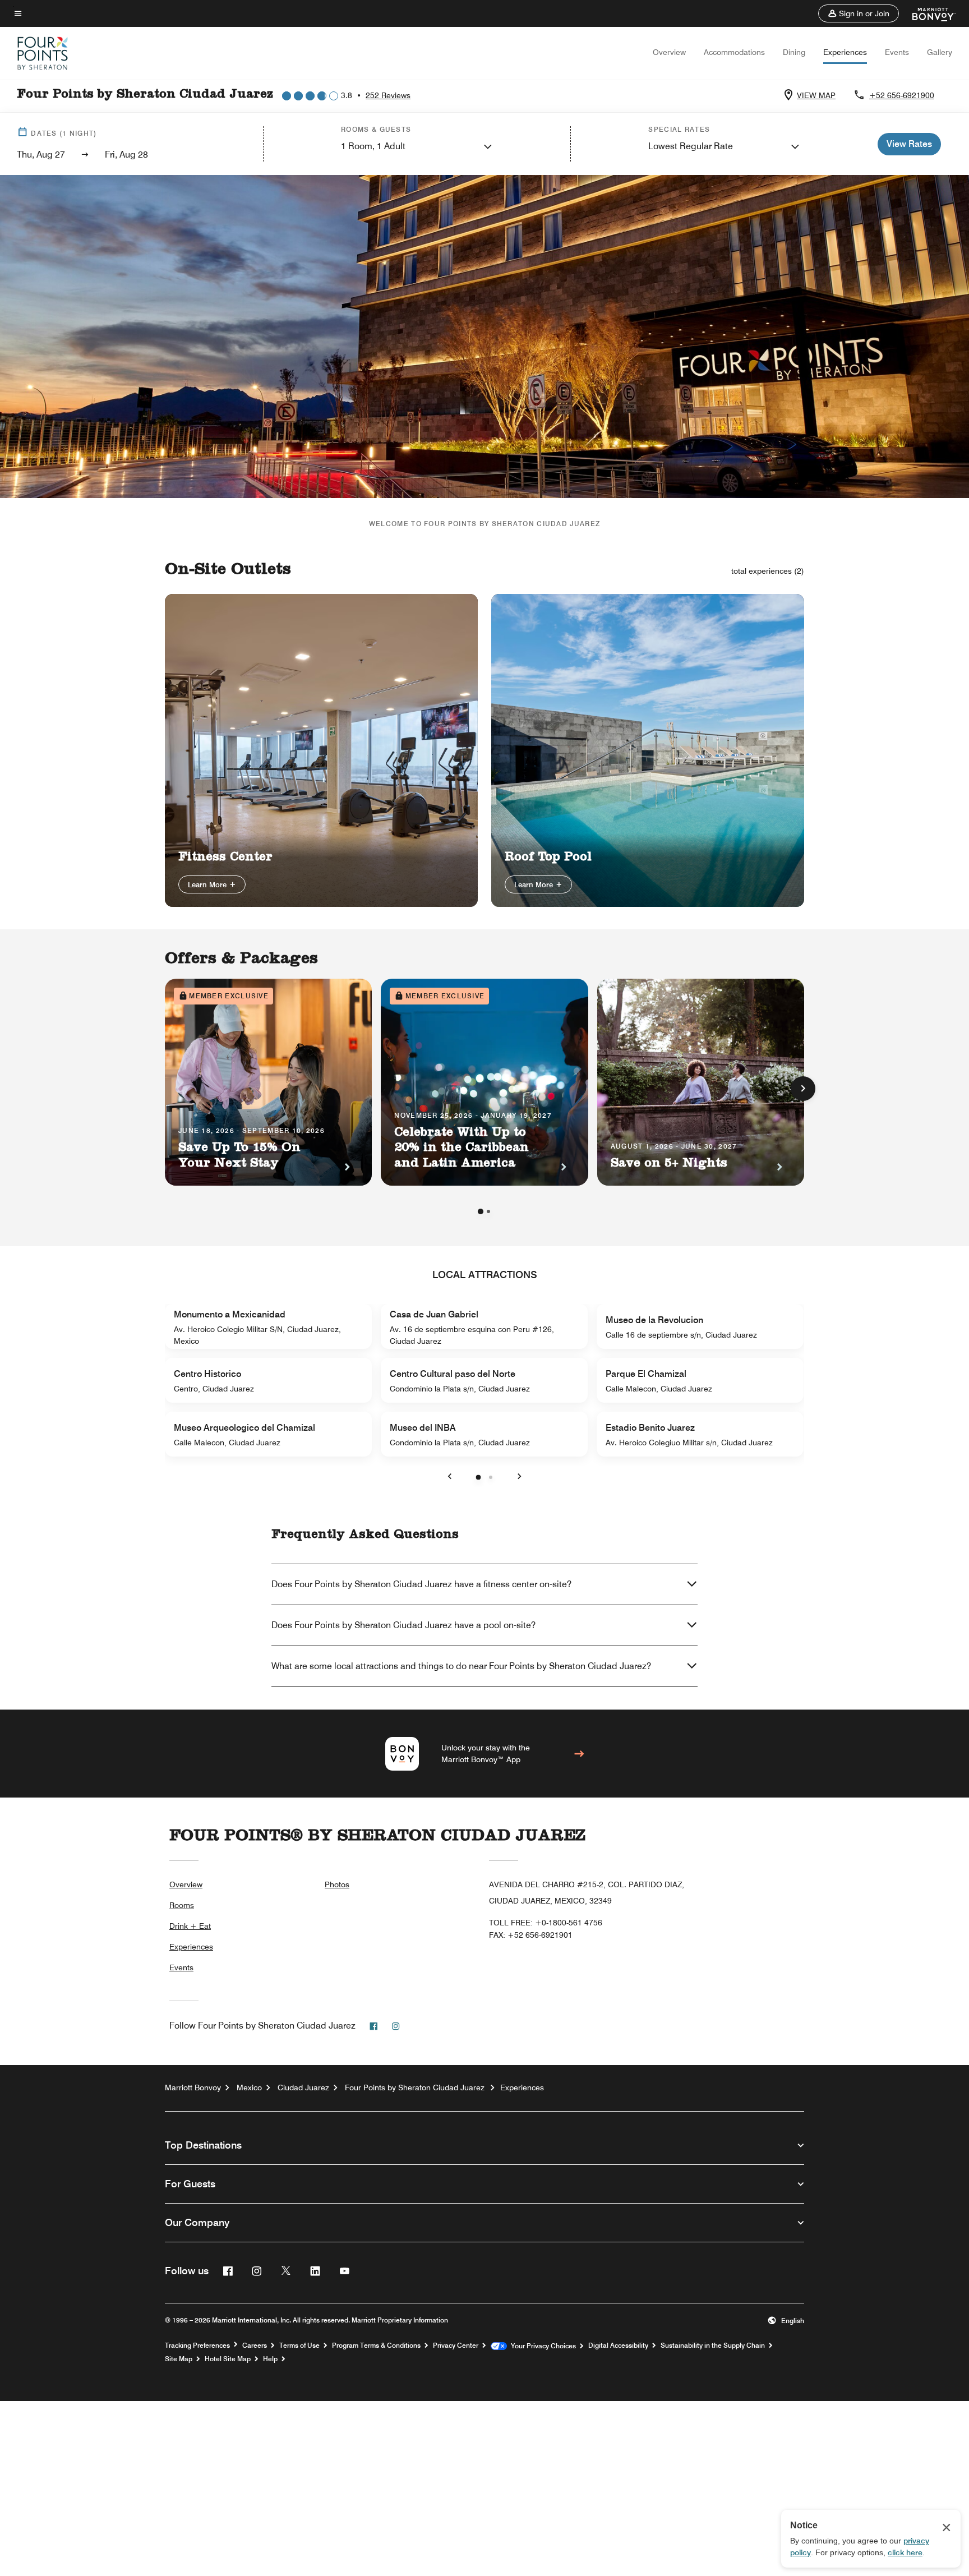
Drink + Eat (190, 1926)
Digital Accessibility (618, 2345)
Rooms (182, 1905)
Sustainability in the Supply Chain (713, 2345)
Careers (255, 2345)
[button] (859, 13)
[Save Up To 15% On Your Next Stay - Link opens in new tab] (268, 1082)
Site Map (179, 2359)
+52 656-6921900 (902, 95)
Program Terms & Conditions (376, 2345)
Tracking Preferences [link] (197, 2345)
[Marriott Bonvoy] (927, 13)
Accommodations (734, 52)
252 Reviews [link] (388, 95)
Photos (337, 1884)
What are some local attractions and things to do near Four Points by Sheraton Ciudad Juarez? (461, 1666)
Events (897, 52)
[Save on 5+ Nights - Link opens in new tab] (701, 1082)
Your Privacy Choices (541, 2346)
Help (270, 2359)
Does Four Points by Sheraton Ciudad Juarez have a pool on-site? (403, 1625)
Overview (669, 52)
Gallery (940, 52)
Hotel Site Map (228, 2359)
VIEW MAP (816, 95)
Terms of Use (299, 2345)
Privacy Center (456, 2345)
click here (905, 2552)
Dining (794, 52)
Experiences (845, 52)
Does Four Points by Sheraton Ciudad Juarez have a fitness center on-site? (421, 1584)
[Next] (803, 1089)
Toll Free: (546, 1923)
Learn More (208, 884)
